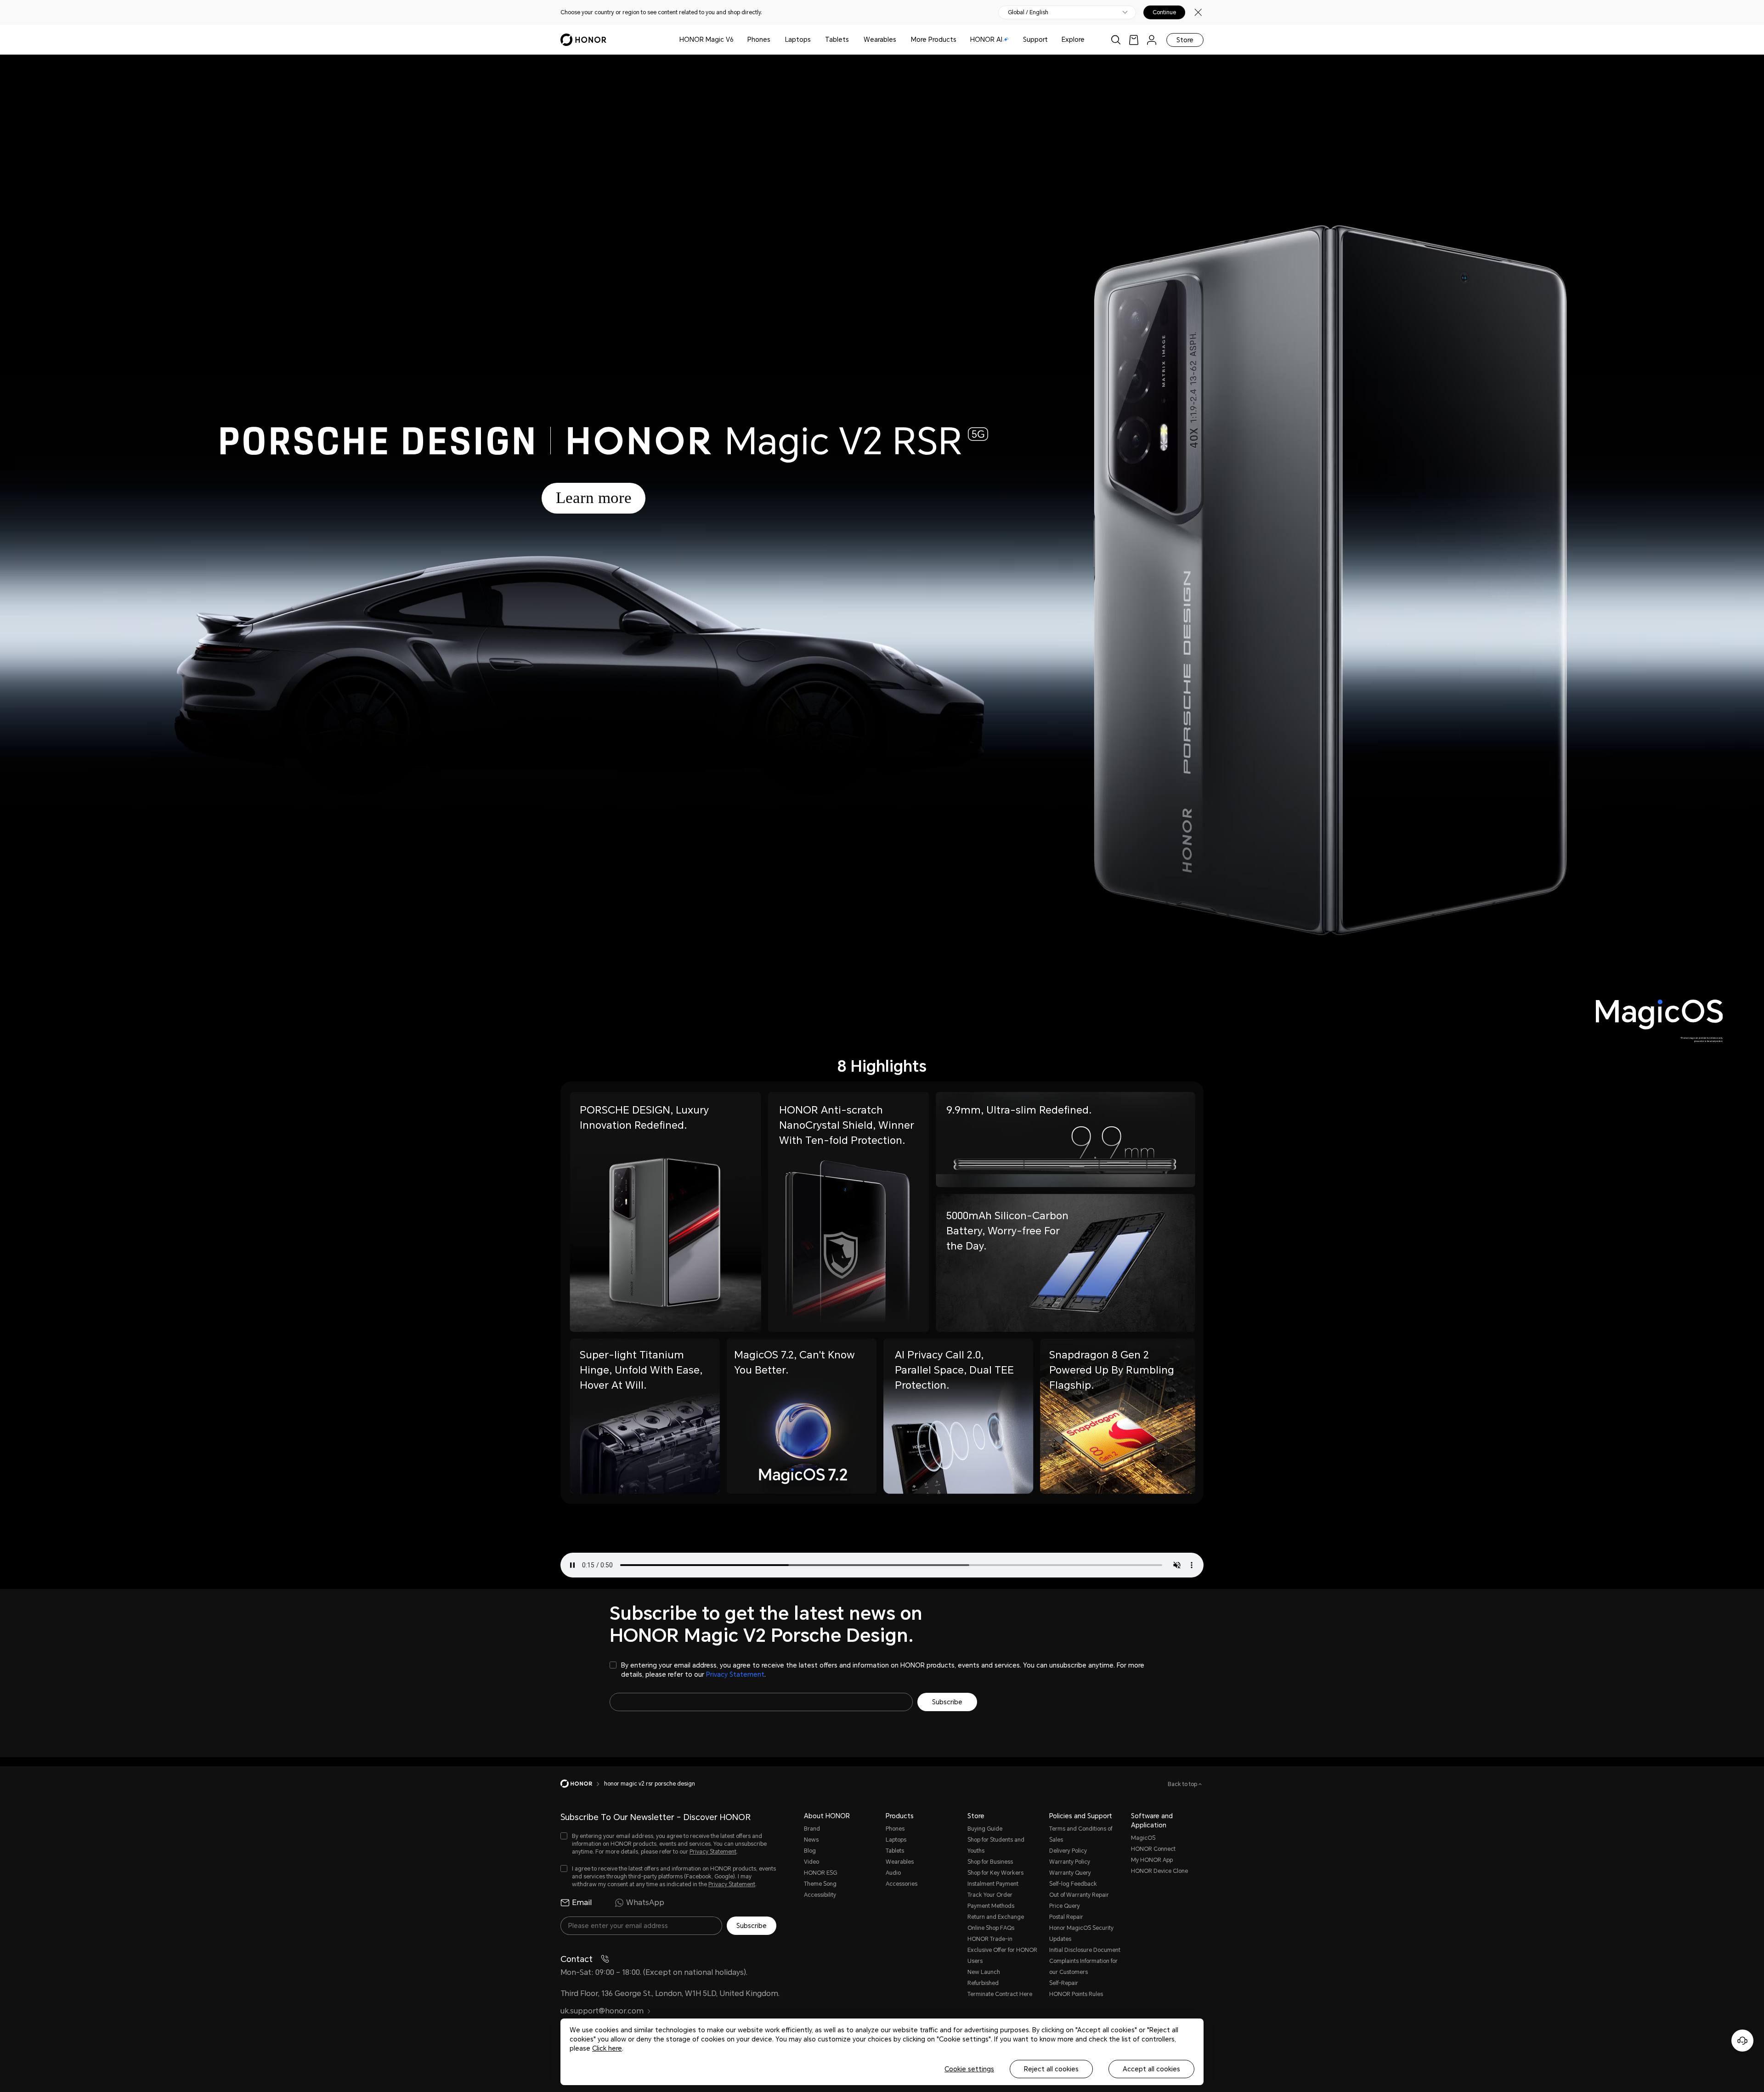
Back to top (1183, 1784)
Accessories (902, 1884)
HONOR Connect (1153, 1849)
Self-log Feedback (1073, 1884)
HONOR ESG (820, 1873)
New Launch (984, 1972)
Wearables (880, 40)
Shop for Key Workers (995, 1873)
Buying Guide (985, 1829)
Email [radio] (582, 1903)
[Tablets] (853, 40)
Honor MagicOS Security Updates (1081, 1934)
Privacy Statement (735, 1674)
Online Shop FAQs (991, 1928)
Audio (893, 1873)
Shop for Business (990, 1862)
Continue (1164, 12)
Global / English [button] (1028, 12)
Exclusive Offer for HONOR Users (1002, 1956)
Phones (759, 40)
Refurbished (983, 1983)
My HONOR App (1152, 1860)
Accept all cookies (1151, 2069)
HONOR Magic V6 (707, 40)
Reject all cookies (1051, 2069)
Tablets (837, 40)
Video (811, 1862)
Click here (607, 2048)
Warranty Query (1070, 1873)
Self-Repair (1064, 1983)
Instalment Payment (993, 1884)
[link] (1134, 40)
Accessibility (820, 1895)
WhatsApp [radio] (645, 1903)
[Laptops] (814, 40)
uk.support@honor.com (602, 2011)
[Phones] (774, 40)
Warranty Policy (1070, 1862)
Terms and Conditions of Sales (1081, 1834)
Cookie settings (969, 2069)
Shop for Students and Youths (996, 1845)
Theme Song (820, 1884)
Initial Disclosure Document (1085, 1950)
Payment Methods (991, 1906)
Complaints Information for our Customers (1083, 1967)
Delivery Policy (1068, 1851)
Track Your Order (990, 1895)
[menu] (1152, 40)
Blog (810, 1851)
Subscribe (947, 1702)
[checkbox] (882, 1670)
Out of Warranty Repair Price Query (1079, 1900)
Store (1185, 40)
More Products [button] (934, 40)
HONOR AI (986, 40)
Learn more (594, 498)
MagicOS (1143, 1838)
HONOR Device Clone (1159, 1871)
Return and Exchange (996, 1917)
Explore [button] (1073, 40)
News (811, 1840)
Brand (812, 1829)
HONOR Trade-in (990, 1939)
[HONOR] (582, 1784)
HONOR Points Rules (1076, 1994)
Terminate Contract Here (1000, 1994)
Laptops (798, 40)
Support (1035, 40)
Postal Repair (1066, 1917)
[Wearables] (900, 40)
